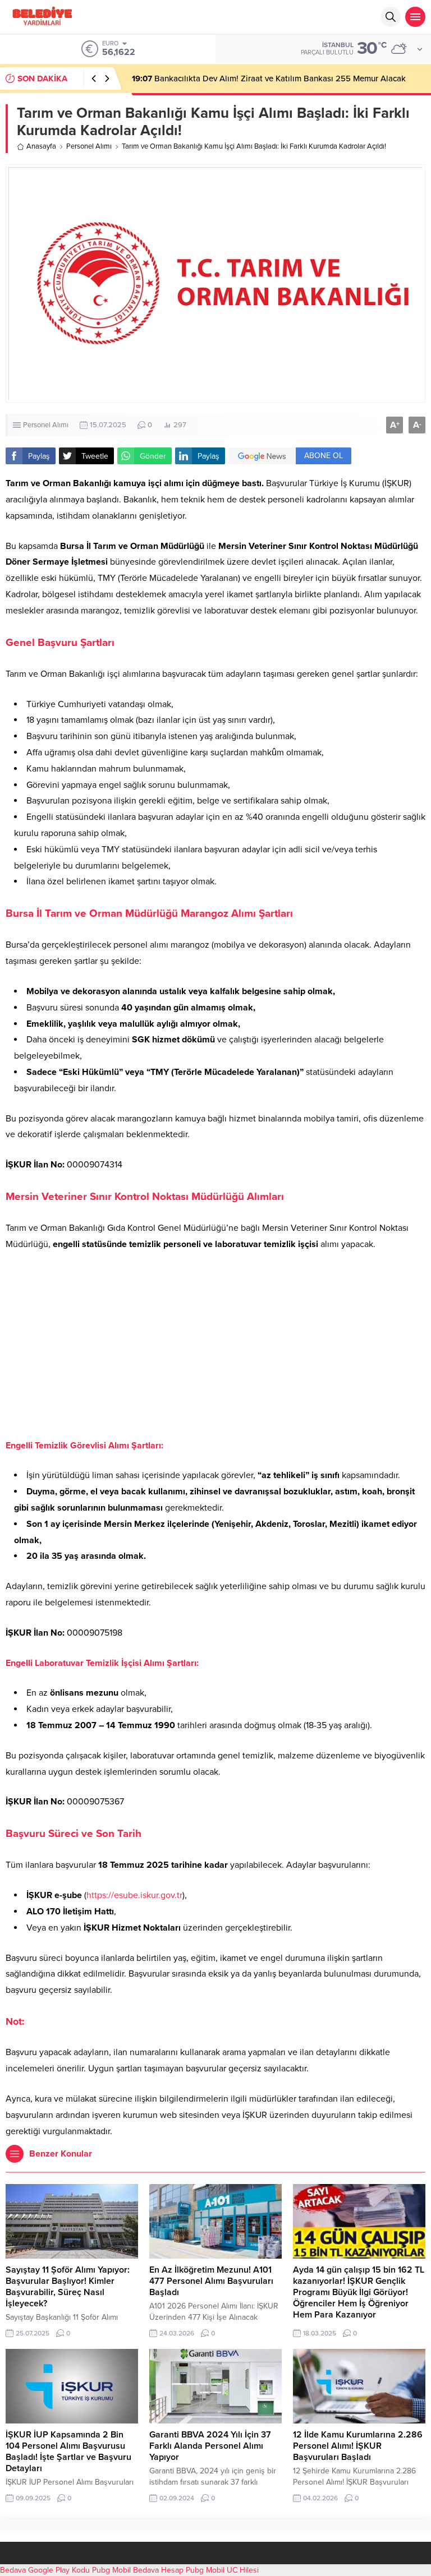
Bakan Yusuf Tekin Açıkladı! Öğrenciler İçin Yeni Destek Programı (263, 79)
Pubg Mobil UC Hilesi (222, 2570)
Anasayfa (41, 146)
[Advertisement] (215, 1345)
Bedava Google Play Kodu (45, 2570)
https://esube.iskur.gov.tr (134, 1895)
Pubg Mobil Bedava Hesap (138, 2570)
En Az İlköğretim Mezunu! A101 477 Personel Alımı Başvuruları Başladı (211, 2281)
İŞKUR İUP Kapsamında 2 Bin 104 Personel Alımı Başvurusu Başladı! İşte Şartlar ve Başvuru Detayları (68, 2452)
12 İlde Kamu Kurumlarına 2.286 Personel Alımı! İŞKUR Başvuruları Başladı (358, 2446)
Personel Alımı (89, 146)
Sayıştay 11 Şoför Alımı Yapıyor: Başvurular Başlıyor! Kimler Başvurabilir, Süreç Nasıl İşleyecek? (68, 2287)
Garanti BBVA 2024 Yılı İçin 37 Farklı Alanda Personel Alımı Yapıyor (210, 2446)
